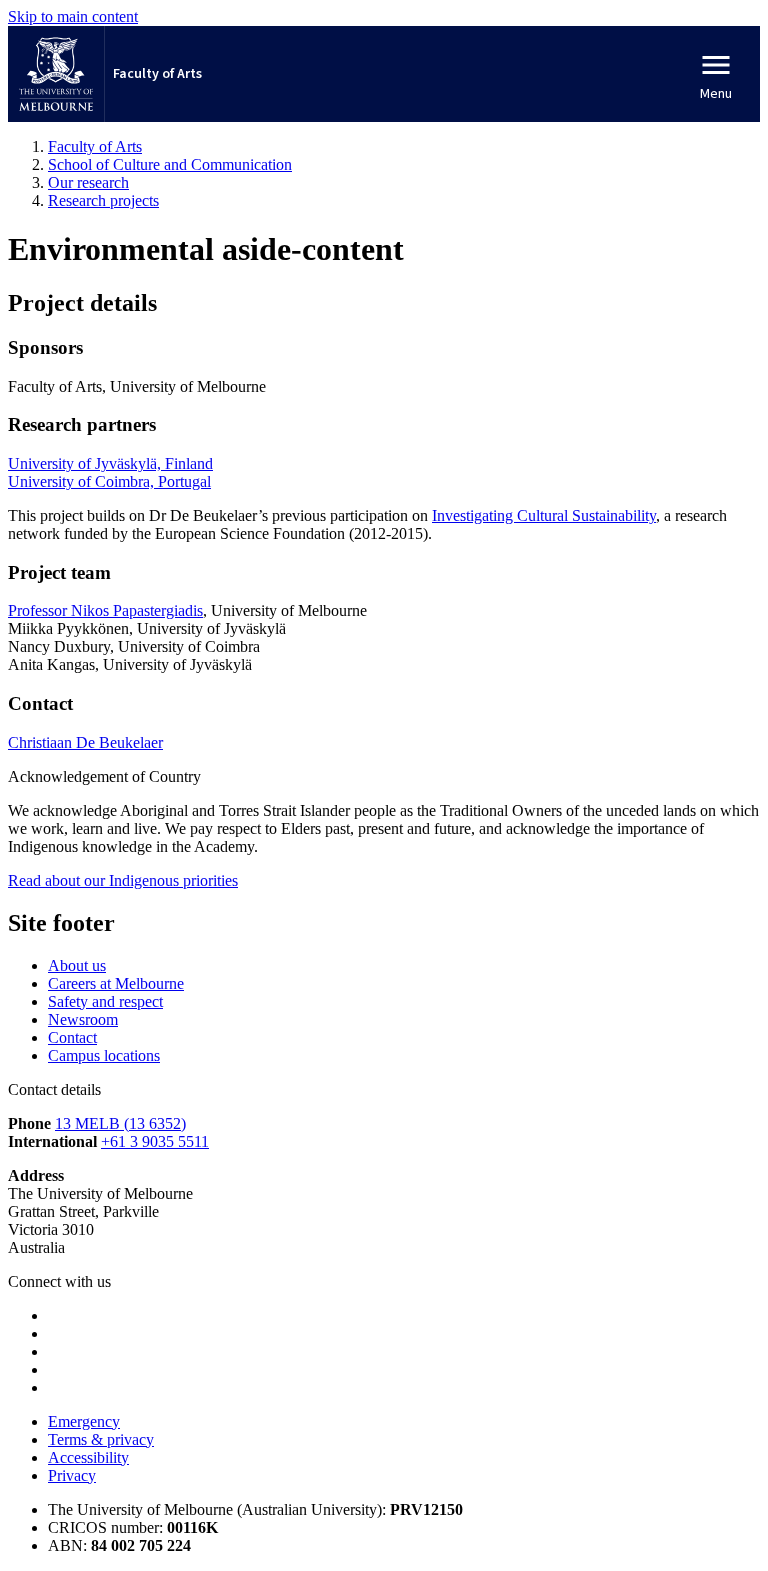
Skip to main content (73, 16)
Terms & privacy (101, 1439)
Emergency (84, 1421)
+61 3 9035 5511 (155, 1141)
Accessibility (88, 1457)
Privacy (72, 1475)
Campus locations (104, 1055)
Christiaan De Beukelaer (85, 742)
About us (77, 965)
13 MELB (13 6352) (120, 1123)
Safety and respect (105, 1001)
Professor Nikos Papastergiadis (105, 610)
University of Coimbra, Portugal (109, 481)
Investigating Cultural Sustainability (544, 515)
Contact (72, 1037)
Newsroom (83, 1019)
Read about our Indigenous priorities (123, 880)
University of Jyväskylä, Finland (110, 463)
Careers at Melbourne (116, 983)
